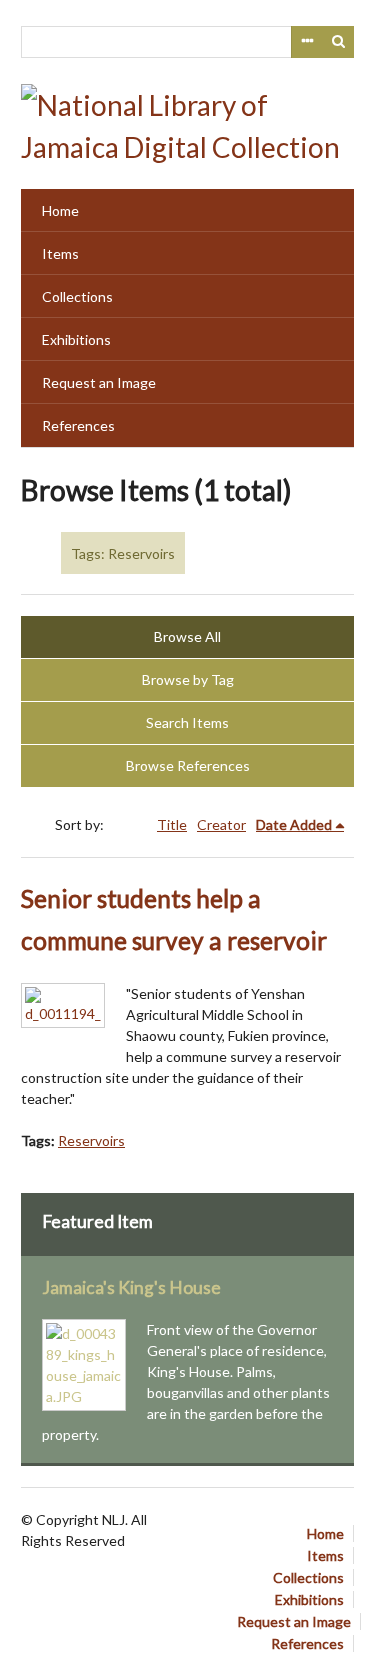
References (78, 425)
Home (60, 210)
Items (60, 253)
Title (172, 824)
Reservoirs (91, 1140)
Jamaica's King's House (131, 1287)
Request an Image (99, 382)
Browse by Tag (188, 679)
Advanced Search (307, 42)
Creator (221, 824)
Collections (77, 296)
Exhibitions (76, 339)
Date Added (294, 824)
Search (339, 42)
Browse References (188, 765)
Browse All (187, 636)
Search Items (187, 722)
